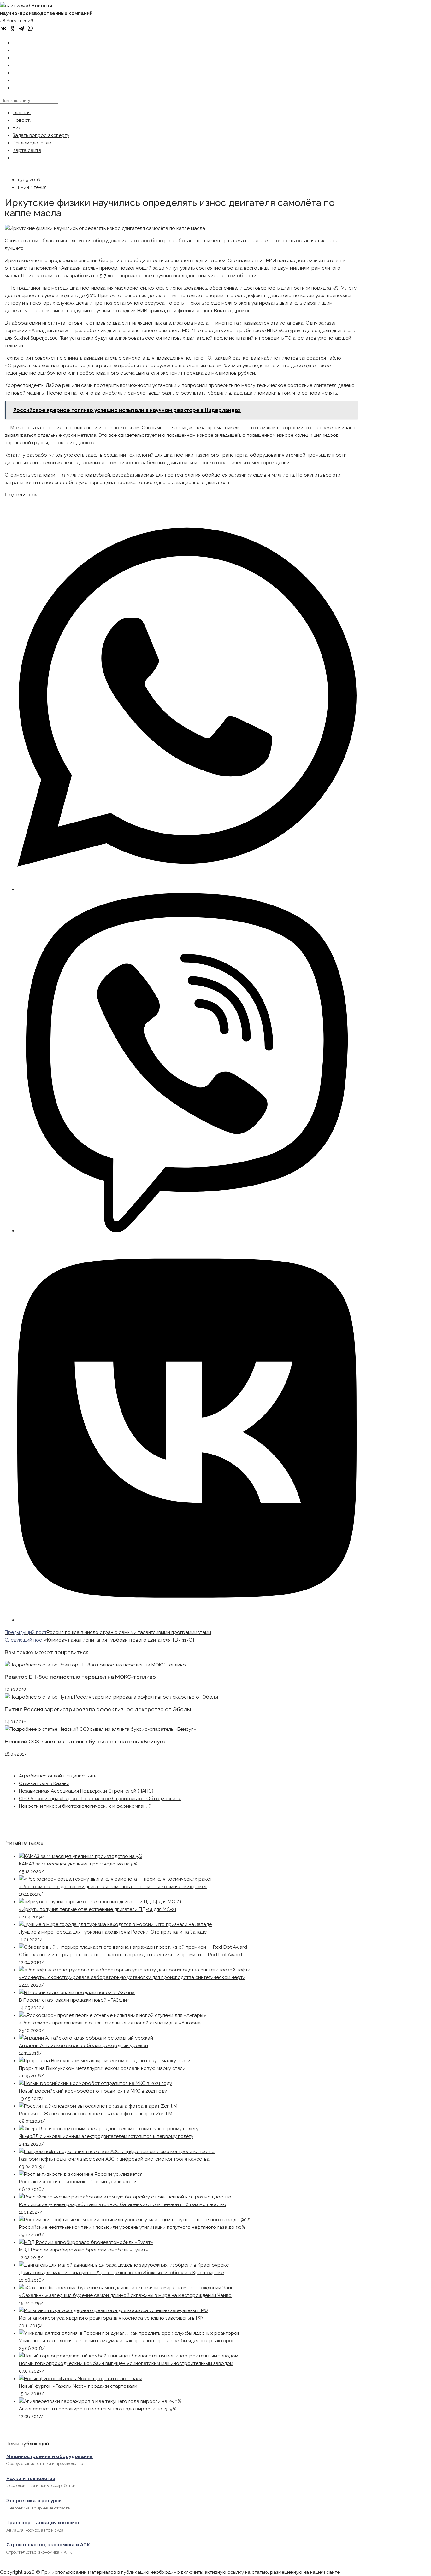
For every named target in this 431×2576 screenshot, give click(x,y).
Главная (22, 113)
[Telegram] (21, 28)
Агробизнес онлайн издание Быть (58, 1776)
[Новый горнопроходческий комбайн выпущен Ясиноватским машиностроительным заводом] (129, 2356)
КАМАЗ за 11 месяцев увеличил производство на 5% (78, 1864)
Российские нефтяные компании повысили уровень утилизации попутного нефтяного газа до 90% (132, 2227)
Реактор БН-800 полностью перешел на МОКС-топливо (80, 1677)
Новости (23, 120)
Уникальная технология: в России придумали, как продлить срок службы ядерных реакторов (127, 2341)
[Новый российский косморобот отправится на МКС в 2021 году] (95, 2083)
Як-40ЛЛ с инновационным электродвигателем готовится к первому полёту (106, 2136)
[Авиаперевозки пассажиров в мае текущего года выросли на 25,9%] (100, 2401)
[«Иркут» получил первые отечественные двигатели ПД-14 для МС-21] (100, 1902)
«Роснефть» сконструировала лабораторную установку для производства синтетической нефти (132, 1977)
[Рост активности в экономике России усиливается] (81, 2174)
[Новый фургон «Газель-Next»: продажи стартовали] (81, 2379)
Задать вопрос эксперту (41, 135)
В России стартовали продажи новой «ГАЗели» (74, 2000)
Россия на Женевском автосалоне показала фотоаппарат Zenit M (96, 2114)
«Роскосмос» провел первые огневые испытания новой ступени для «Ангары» (110, 2023)
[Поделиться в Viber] (187, 1231)
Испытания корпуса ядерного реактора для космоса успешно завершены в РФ (111, 2318)
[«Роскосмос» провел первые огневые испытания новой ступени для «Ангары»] (112, 2015)
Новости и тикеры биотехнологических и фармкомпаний (85, 1806)
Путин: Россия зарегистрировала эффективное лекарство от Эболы (98, 1709)
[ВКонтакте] (4, 28)
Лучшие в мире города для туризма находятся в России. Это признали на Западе (113, 1932)
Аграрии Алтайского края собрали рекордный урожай (83, 2046)
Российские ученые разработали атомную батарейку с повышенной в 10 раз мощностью (123, 2204)
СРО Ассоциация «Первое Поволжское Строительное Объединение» (100, 1799)
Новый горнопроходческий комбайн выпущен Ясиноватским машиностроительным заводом (126, 2363)
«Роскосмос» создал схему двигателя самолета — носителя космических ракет (113, 1887)
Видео (20, 128)
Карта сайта (27, 150)
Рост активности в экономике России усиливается (78, 2182)
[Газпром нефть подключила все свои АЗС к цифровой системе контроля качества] (117, 2152)
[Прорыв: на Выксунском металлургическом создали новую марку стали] (105, 2061)
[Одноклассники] (13, 28)
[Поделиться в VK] (187, 1620)
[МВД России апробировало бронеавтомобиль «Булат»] (86, 2242)
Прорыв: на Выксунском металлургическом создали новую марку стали (102, 2068)
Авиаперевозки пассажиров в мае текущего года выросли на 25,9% (98, 2409)
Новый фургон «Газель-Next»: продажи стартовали (78, 2386)
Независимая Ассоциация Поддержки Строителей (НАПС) (86, 1791)
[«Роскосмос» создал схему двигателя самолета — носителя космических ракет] (115, 1879)
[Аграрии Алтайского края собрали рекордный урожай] (86, 2038)
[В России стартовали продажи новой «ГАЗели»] (77, 1993)
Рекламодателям (32, 143)
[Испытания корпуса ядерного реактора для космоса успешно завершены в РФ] (113, 2310)
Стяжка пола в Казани (44, 1783)
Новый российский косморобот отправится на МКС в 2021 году (93, 2091)
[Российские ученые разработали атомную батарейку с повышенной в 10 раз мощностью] (125, 2197)
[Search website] (17, 88)
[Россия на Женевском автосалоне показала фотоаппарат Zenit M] (98, 2106)
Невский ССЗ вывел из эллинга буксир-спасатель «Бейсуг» (85, 1742)
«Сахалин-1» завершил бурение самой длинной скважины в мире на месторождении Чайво (125, 2295)
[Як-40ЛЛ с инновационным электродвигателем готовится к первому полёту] (109, 2129)
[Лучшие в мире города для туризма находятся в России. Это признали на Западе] (115, 1924)
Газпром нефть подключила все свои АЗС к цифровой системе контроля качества (114, 2159)
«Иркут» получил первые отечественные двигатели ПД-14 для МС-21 (98, 1909)
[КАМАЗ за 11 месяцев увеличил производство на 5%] (81, 1856)
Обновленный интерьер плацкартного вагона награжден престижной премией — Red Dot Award (130, 1955)
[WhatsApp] (30, 28)
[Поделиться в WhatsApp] (187, 889)
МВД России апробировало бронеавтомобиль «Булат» (84, 2250)
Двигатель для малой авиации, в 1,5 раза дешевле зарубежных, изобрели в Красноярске (121, 2273)
